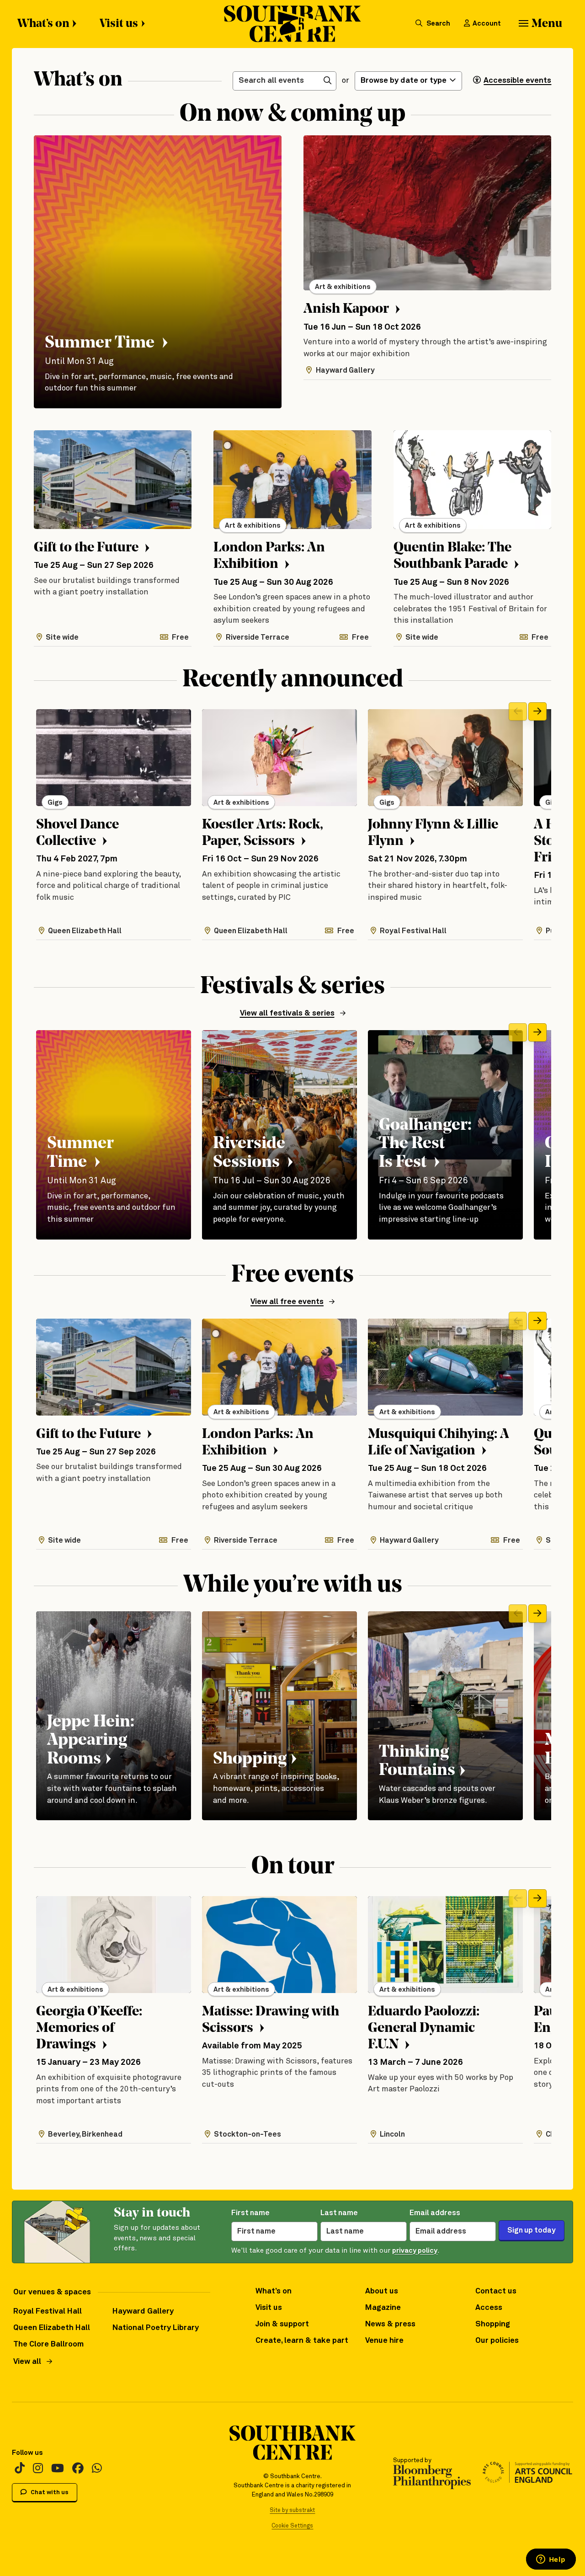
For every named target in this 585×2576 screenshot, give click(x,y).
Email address (435, 2213)
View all (27, 2362)
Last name (339, 2213)
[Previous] (518, 711)
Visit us (119, 24)
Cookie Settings (292, 2526)
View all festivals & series (287, 1013)
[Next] (537, 711)
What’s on (43, 24)
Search (438, 24)
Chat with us (49, 2493)
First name (250, 2213)
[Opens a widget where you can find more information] (551, 2560)
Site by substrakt (292, 2510)
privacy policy (415, 2251)
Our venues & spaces (52, 2292)
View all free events (287, 1302)
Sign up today (532, 2231)
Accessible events (517, 81)
